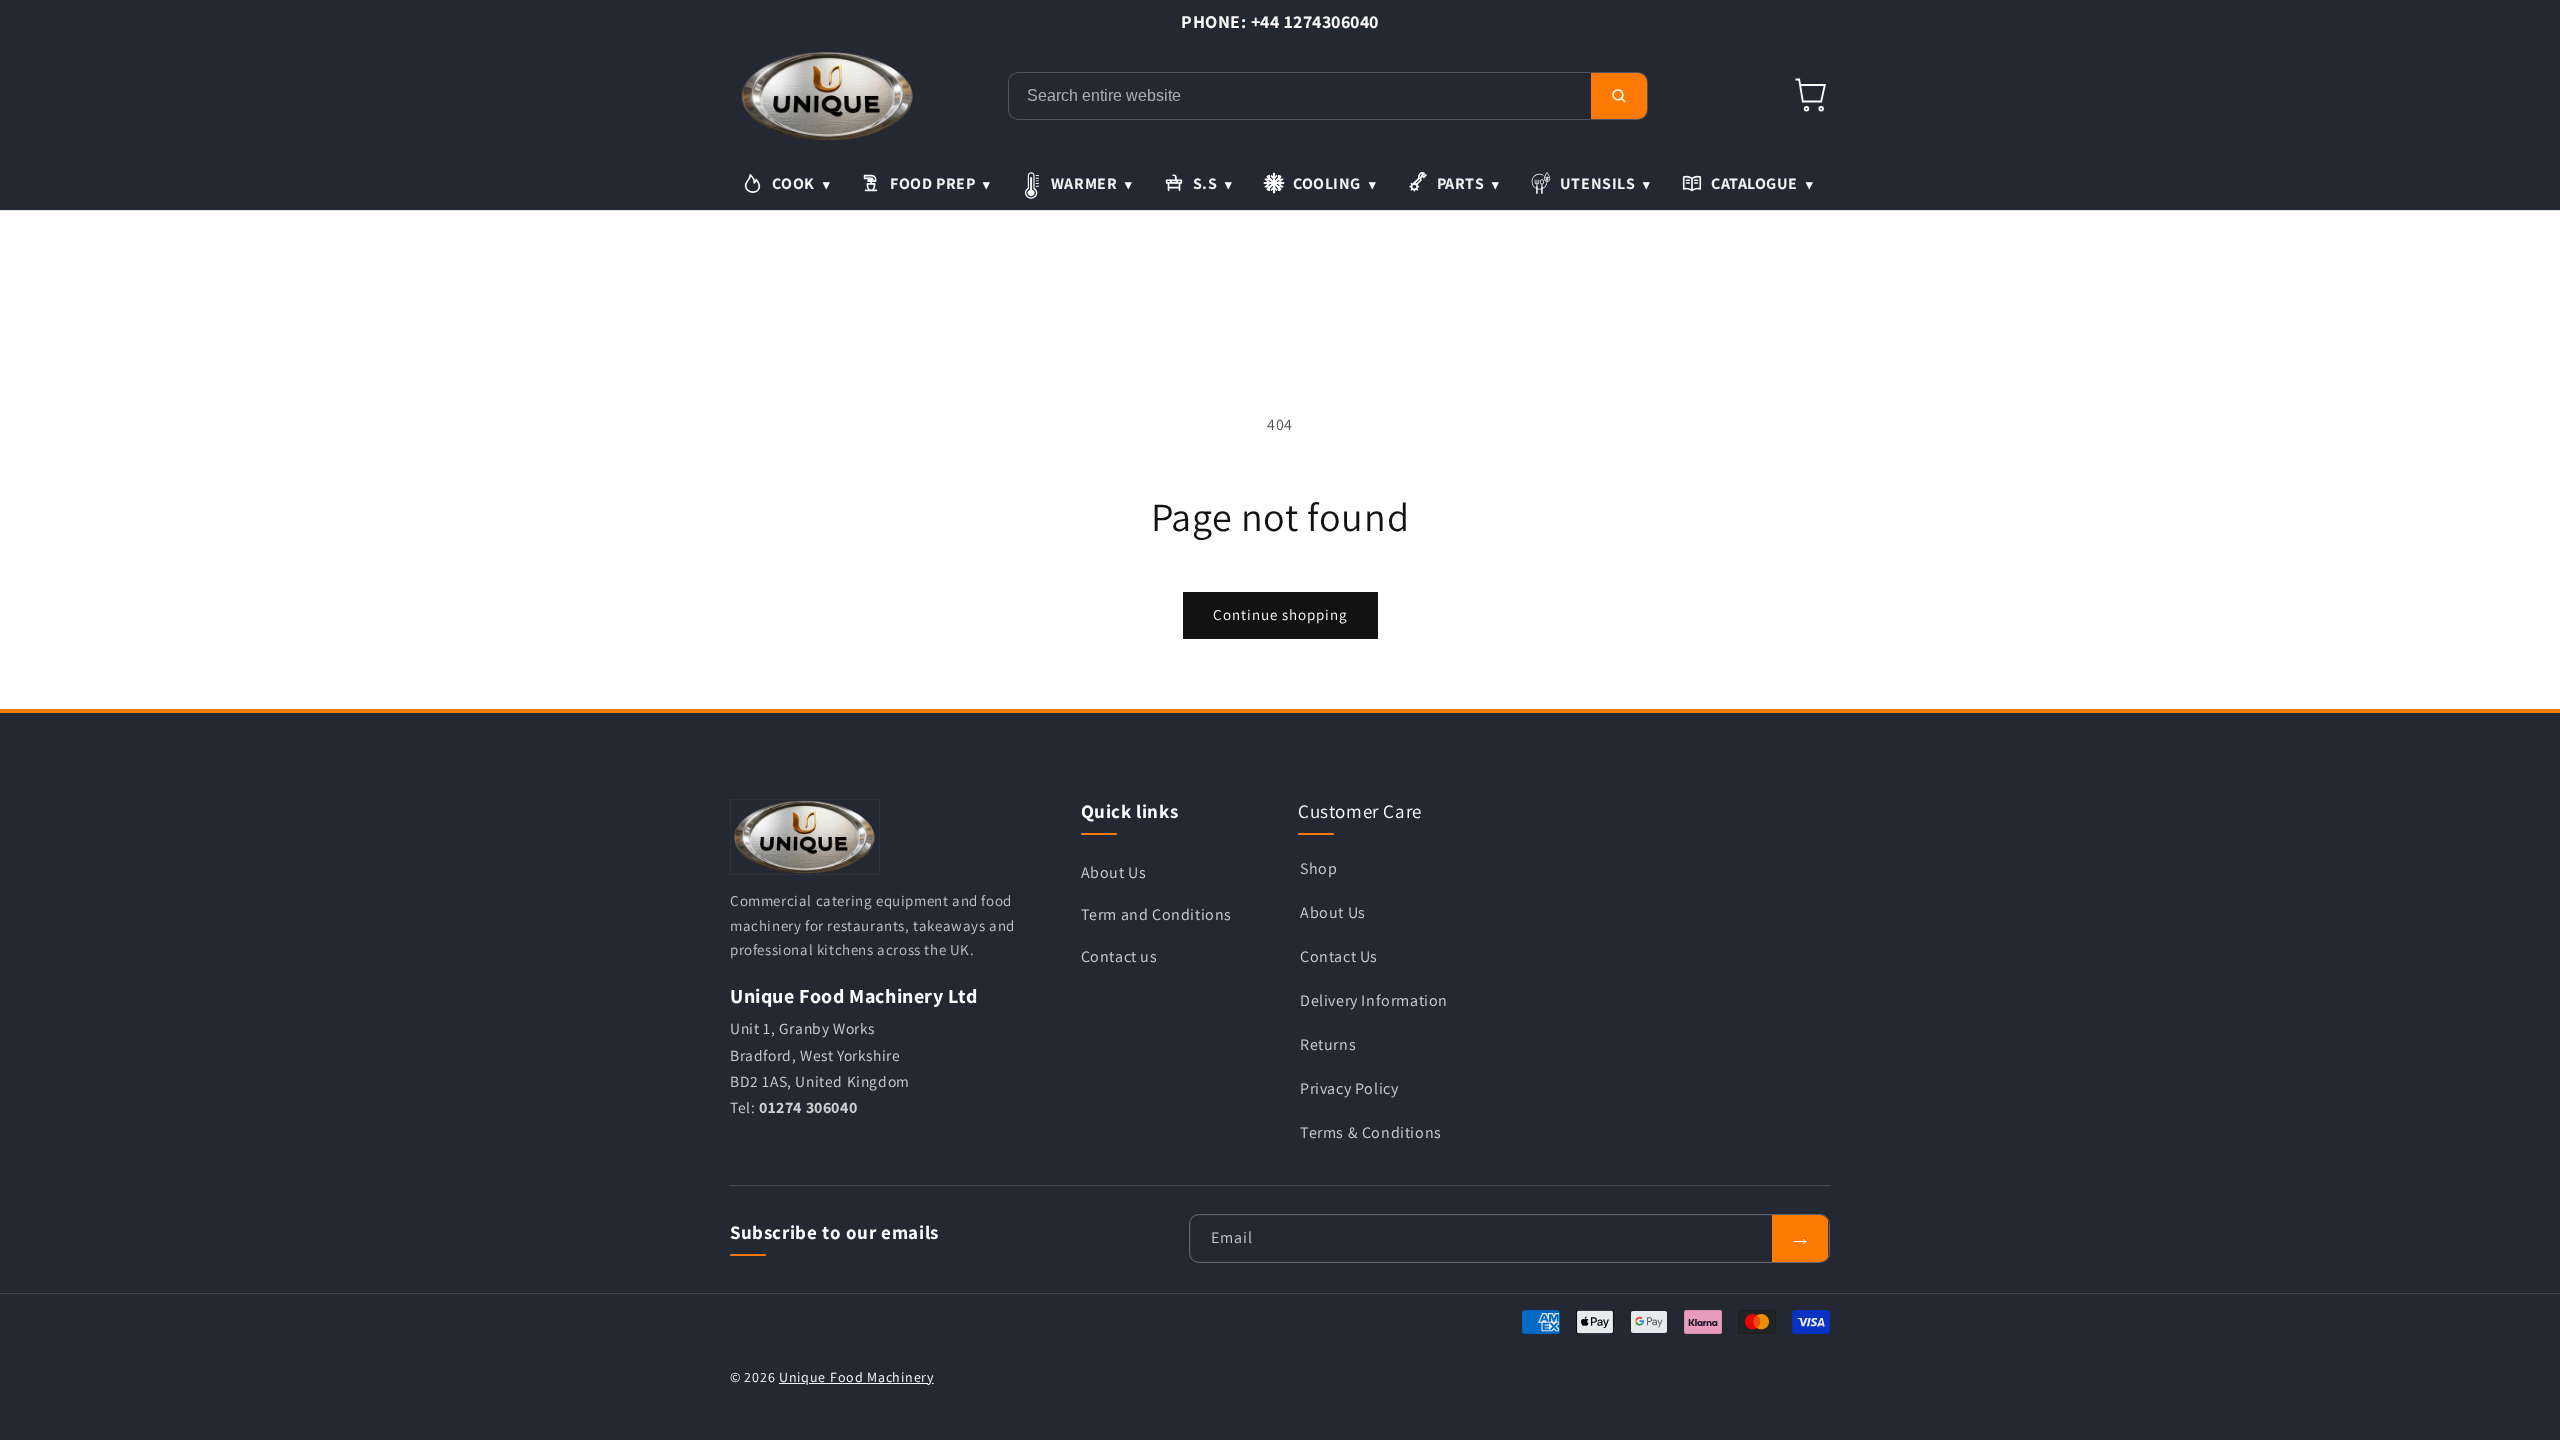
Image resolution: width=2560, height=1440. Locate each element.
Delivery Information (1374, 1000)
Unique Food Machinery (856, 1377)
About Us (1114, 872)
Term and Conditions (1156, 914)
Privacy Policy (1349, 1088)
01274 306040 (808, 1107)
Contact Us (1339, 956)
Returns (1328, 1044)
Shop (1318, 868)
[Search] (1619, 96)
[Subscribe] (1800, 1238)
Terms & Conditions (1371, 1132)
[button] (1812, 96)
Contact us (1119, 956)
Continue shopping (1280, 614)
